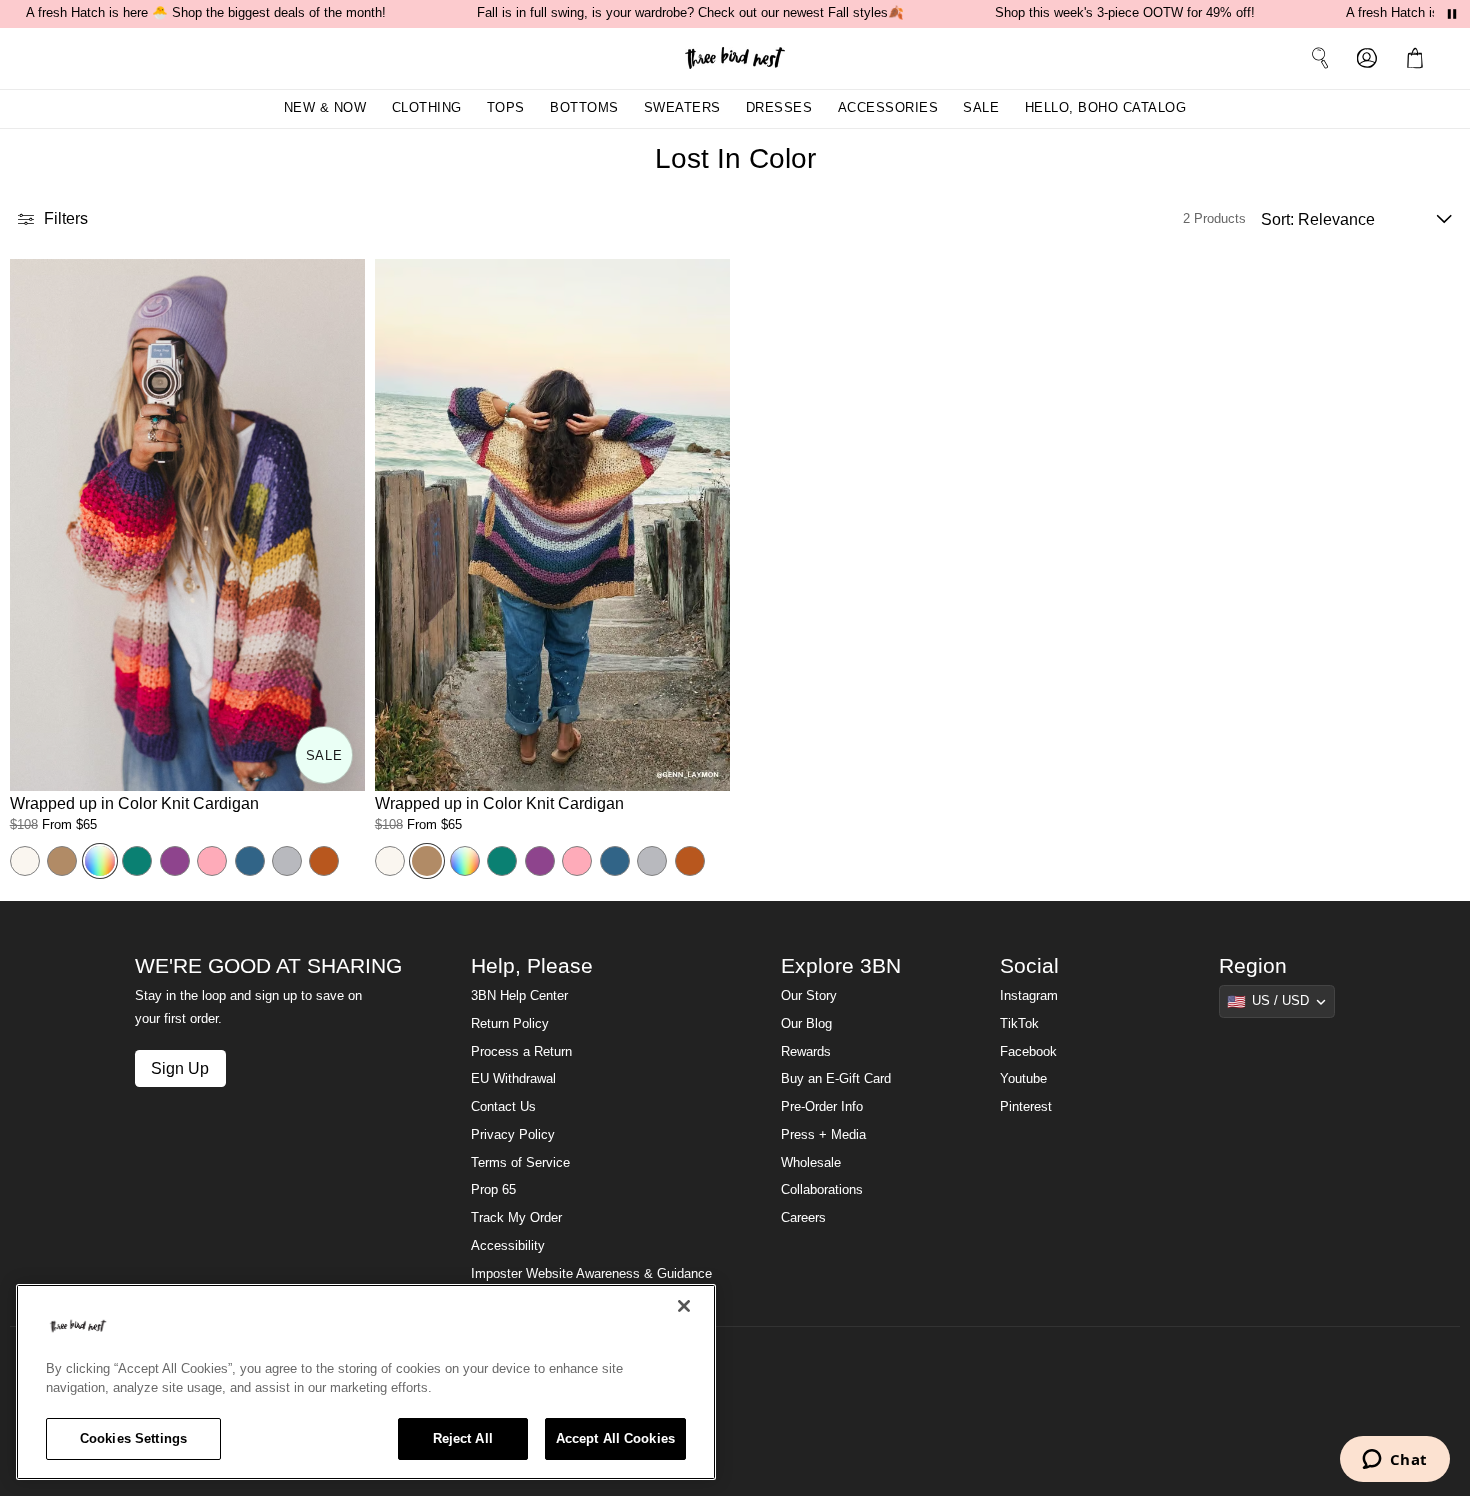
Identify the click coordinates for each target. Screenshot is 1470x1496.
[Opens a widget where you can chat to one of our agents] (1394, 1461)
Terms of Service (520, 1163)
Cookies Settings (133, 1438)
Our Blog (806, 1024)
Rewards (806, 1052)
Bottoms (584, 108)
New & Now (325, 108)
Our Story (809, 996)
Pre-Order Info (822, 1107)
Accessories (888, 108)
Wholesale (811, 1163)
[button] (1419, 58)
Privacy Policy (513, 1135)
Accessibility (508, 1246)
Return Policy (510, 1024)
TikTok (1019, 1024)
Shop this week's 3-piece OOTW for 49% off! (1125, 13)
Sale (981, 108)
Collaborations (822, 1190)
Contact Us (503, 1107)
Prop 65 (493, 1190)
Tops (506, 108)
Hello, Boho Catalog (1106, 108)
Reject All (463, 1438)
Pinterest (1026, 1107)
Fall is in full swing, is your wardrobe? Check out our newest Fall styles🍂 (690, 13)
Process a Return (521, 1052)
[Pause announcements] (1452, 14)
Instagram (1029, 996)
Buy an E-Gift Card (836, 1079)
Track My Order (516, 1218)
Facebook (1028, 1052)
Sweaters (682, 108)
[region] (366, 1382)
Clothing (427, 108)
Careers (803, 1218)
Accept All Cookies (615, 1438)
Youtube (1023, 1079)
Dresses (779, 108)
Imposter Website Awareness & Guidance (591, 1274)
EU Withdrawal (513, 1079)
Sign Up (180, 1068)
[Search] (1320, 58)
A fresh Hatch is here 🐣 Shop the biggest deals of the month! (206, 13)
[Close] (684, 1306)
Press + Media (823, 1135)
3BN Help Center (519, 996)
